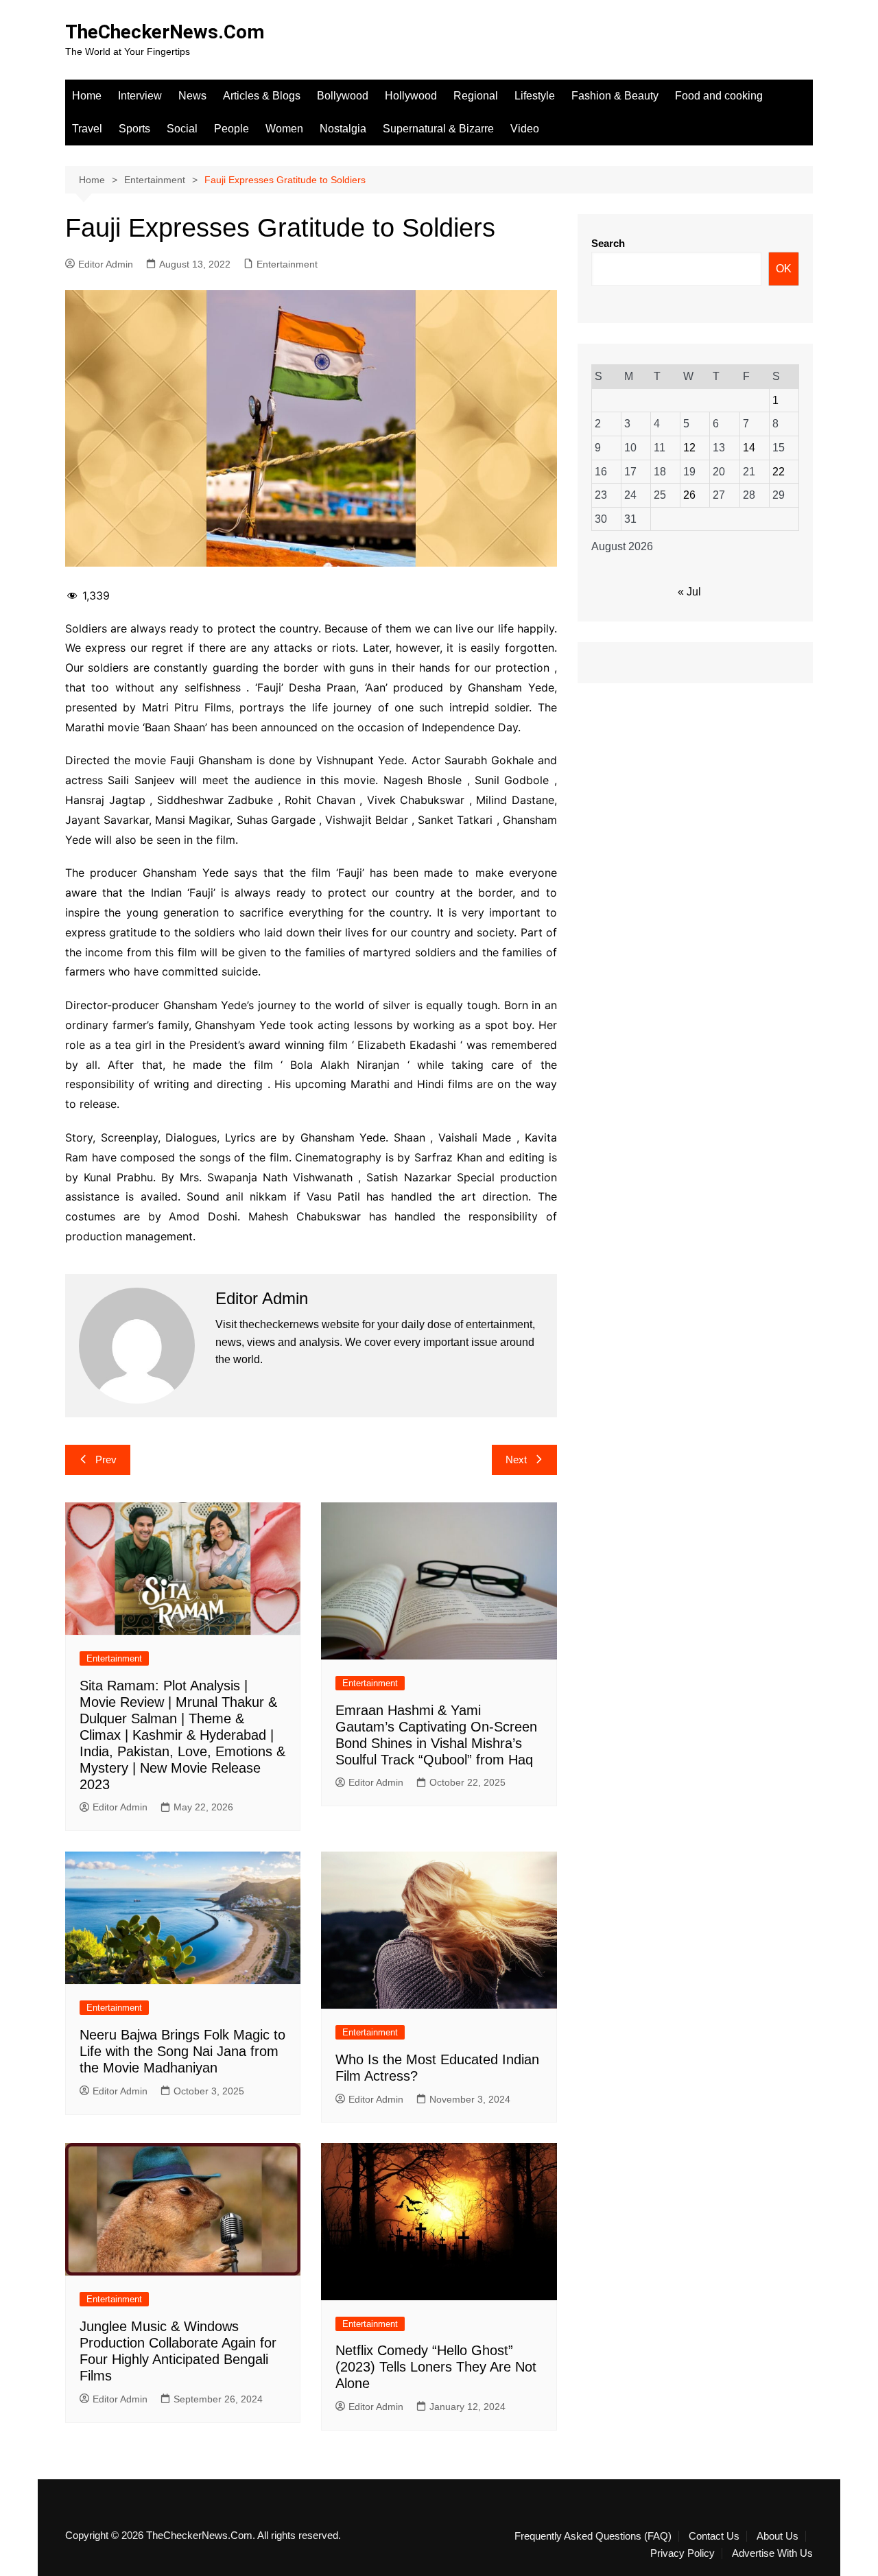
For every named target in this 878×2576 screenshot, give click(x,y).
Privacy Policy (683, 2553)
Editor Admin (106, 264)
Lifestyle (535, 96)
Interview (140, 96)
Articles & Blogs (262, 96)
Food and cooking (719, 96)
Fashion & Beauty (615, 96)
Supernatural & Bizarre (438, 129)
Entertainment (287, 264)
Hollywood (411, 96)
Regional (476, 96)
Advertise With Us (772, 2553)
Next (516, 1460)
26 (689, 495)
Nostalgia (343, 129)
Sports (134, 129)
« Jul (689, 592)
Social (182, 129)
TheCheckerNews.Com (165, 32)
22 (779, 472)
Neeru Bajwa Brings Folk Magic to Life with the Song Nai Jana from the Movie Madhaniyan (182, 2051)
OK (784, 269)
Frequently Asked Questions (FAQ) (593, 2536)
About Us (778, 2536)
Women (284, 129)
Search (608, 243)
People (232, 129)
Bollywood (343, 96)
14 (749, 448)
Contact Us (714, 2536)
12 (689, 448)
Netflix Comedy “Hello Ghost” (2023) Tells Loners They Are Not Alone (436, 2367)
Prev (106, 1460)
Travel (87, 129)
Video (525, 129)
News (192, 96)
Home (87, 96)
